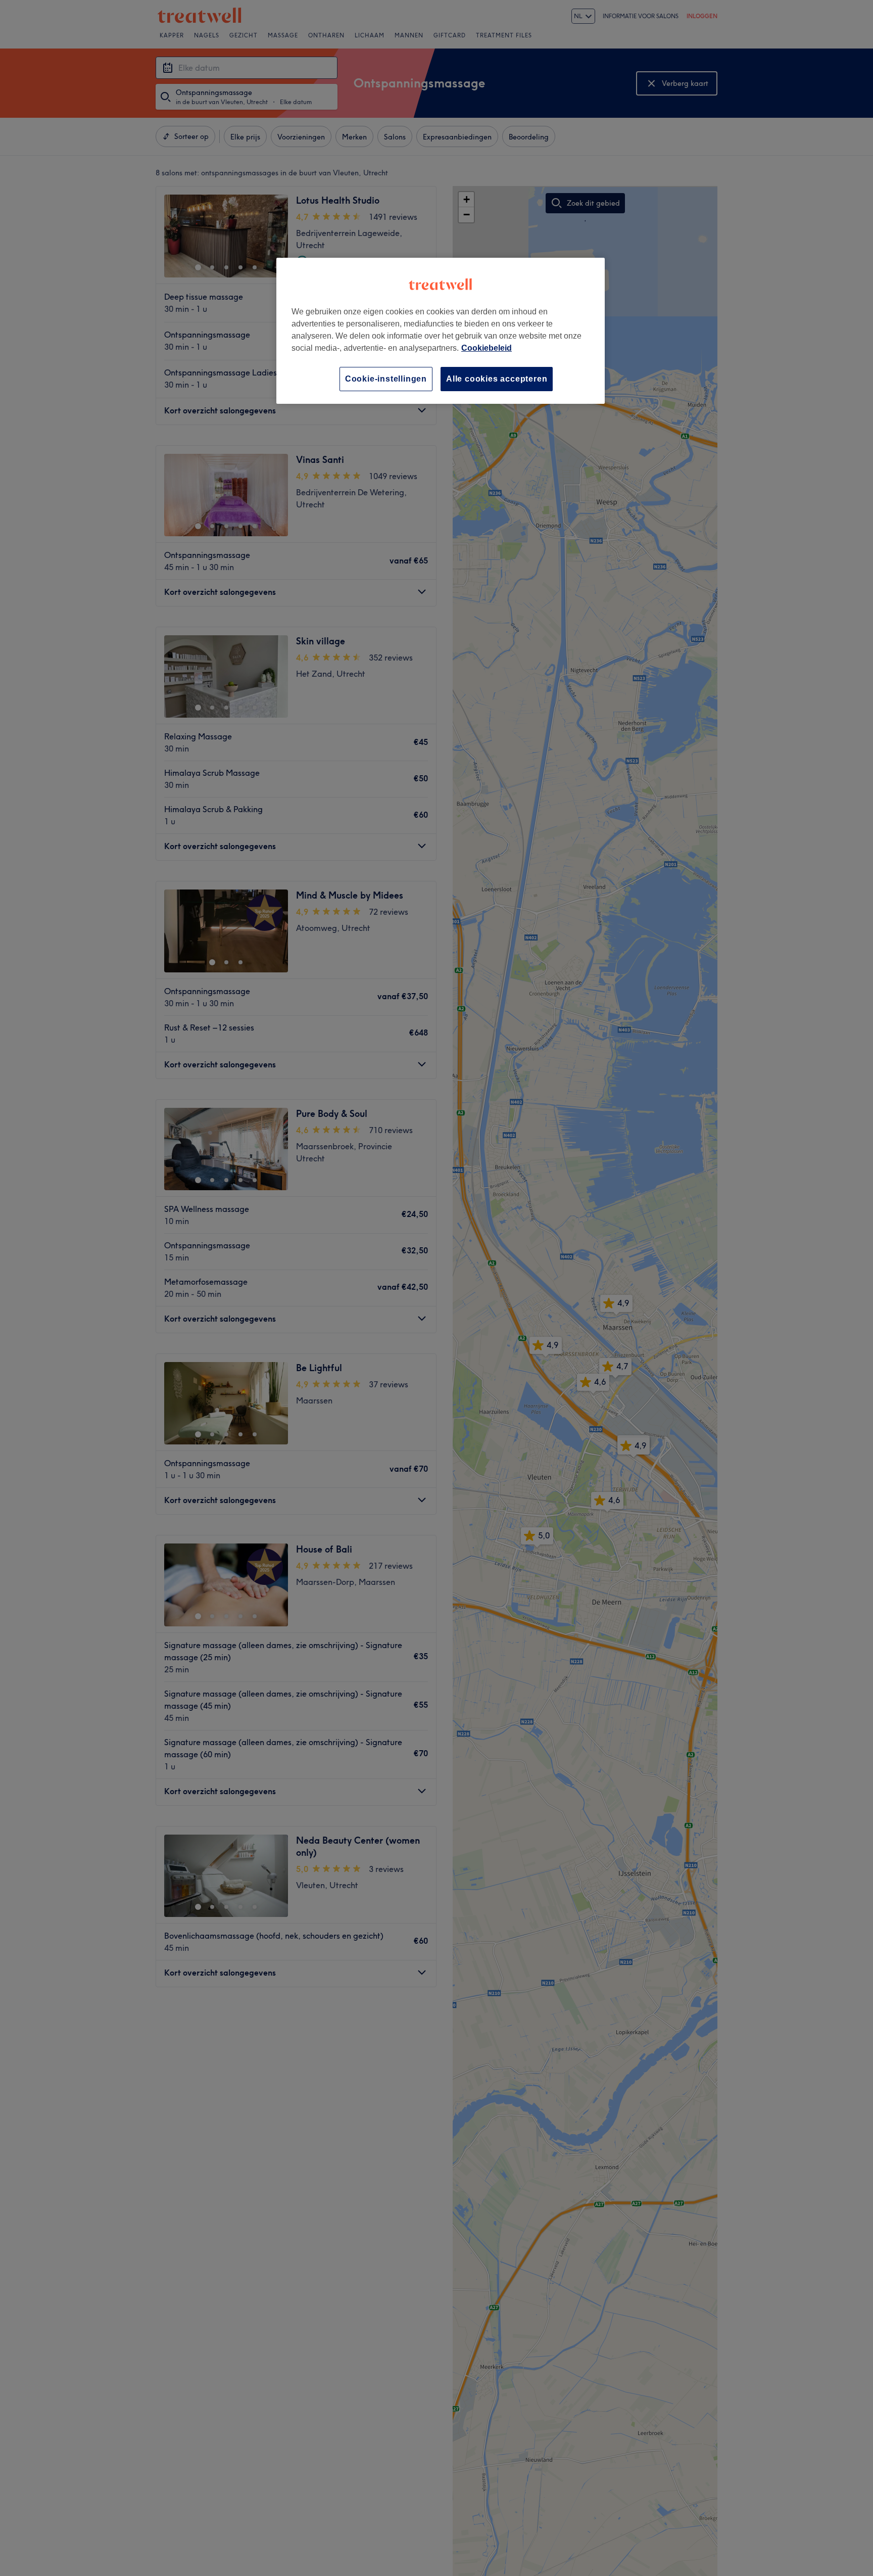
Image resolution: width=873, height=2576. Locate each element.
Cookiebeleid (487, 348)
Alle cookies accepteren (497, 379)
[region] (441, 331)
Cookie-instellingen (386, 379)
